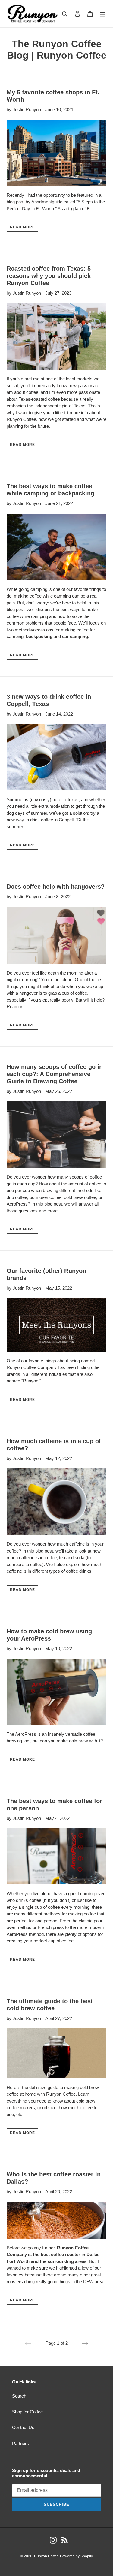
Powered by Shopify (76, 2556)
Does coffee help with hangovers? (56, 887)
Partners (20, 2443)
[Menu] (103, 14)
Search (19, 2396)
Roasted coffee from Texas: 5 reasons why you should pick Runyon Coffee (49, 276)
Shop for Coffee (27, 2412)
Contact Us (23, 2427)
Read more (22, 227)
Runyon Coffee (46, 2556)
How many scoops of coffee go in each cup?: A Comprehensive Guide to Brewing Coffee (55, 1074)
